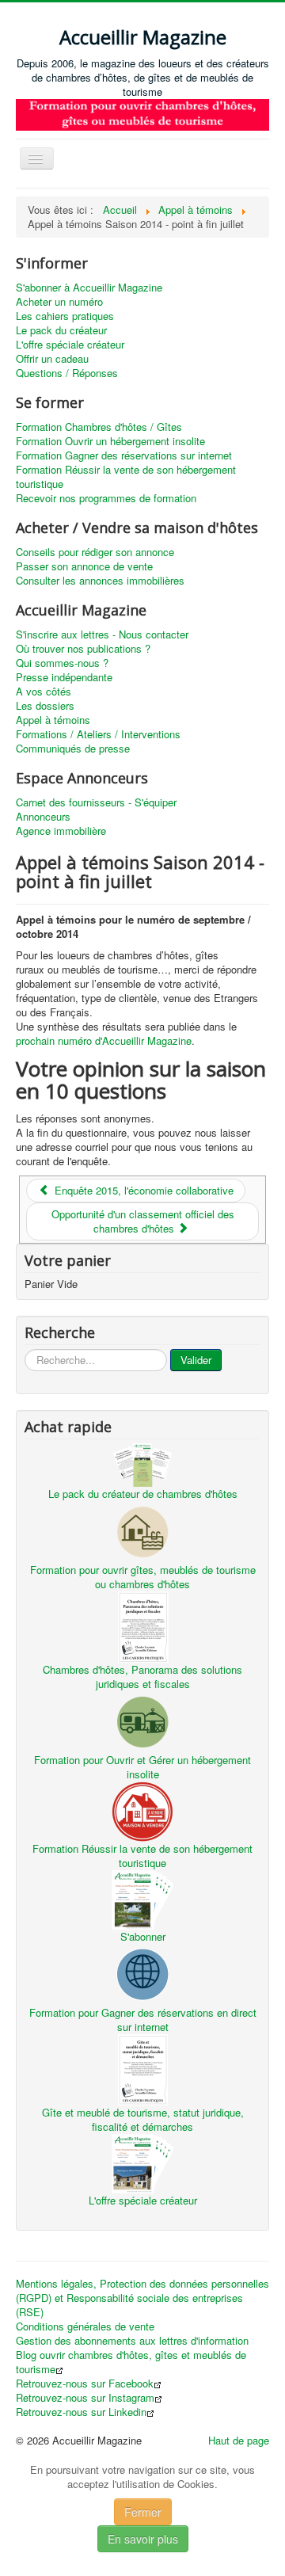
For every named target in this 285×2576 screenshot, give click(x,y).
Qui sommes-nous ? (62, 663)
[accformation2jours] (142, 113)
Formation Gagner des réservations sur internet (124, 455)
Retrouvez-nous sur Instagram (85, 2398)
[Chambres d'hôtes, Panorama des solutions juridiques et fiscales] (142, 1625)
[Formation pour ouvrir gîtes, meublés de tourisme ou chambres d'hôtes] (142, 1530)
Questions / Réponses (67, 373)
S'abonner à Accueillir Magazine (89, 288)
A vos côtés (44, 692)
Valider (196, 1360)
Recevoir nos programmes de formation (106, 498)
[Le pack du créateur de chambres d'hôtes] (142, 1463)
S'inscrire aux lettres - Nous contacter (102, 634)
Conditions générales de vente (85, 2326)
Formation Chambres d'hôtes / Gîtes (99, 427)
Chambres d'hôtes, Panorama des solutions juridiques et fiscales (142, 1677)
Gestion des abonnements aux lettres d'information (132, 2341)
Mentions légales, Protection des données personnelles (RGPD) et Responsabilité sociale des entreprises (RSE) (142, 2298)
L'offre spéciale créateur (70, 345)
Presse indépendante (64, 677)
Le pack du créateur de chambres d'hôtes (143, 1494)
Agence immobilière (61, 831)
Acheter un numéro (59, 302)
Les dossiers (45, 706)
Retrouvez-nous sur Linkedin (81, 2412)
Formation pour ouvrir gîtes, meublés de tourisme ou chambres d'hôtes (143, 1577)
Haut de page (239, 2440)
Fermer (143, 2512)
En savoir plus (143, 2539)
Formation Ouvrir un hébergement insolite (110, 441)
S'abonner (143, 1936)
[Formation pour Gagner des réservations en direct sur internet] (142, 1973)
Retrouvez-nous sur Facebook (85, 2384)
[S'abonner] (142, 1898)
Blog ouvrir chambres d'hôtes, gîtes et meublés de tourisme (131, 2362)
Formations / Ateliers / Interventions (98, 734)
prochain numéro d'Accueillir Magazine (104, 1040)
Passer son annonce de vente (84, 566)
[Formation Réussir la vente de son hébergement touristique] (142, 1810)
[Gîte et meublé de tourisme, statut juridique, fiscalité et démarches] (142, 2068)
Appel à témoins (53, 720)
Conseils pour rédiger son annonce (95, 552)
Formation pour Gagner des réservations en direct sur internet (143, 2020)
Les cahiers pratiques (65, 316)
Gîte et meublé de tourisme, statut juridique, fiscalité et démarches (143, 2119)
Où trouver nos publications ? (83, 649)
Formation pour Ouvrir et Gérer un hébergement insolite (142, 1767)
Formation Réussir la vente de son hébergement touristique (126, 477)
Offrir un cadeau (52, 359)
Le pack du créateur (61, 330)
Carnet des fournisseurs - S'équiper (96, 802)
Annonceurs (43, 817)
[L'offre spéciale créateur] (142, 2161)
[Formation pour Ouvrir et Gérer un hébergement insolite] (142, 1720)
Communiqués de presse (73, 749)
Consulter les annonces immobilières (100, 581)
